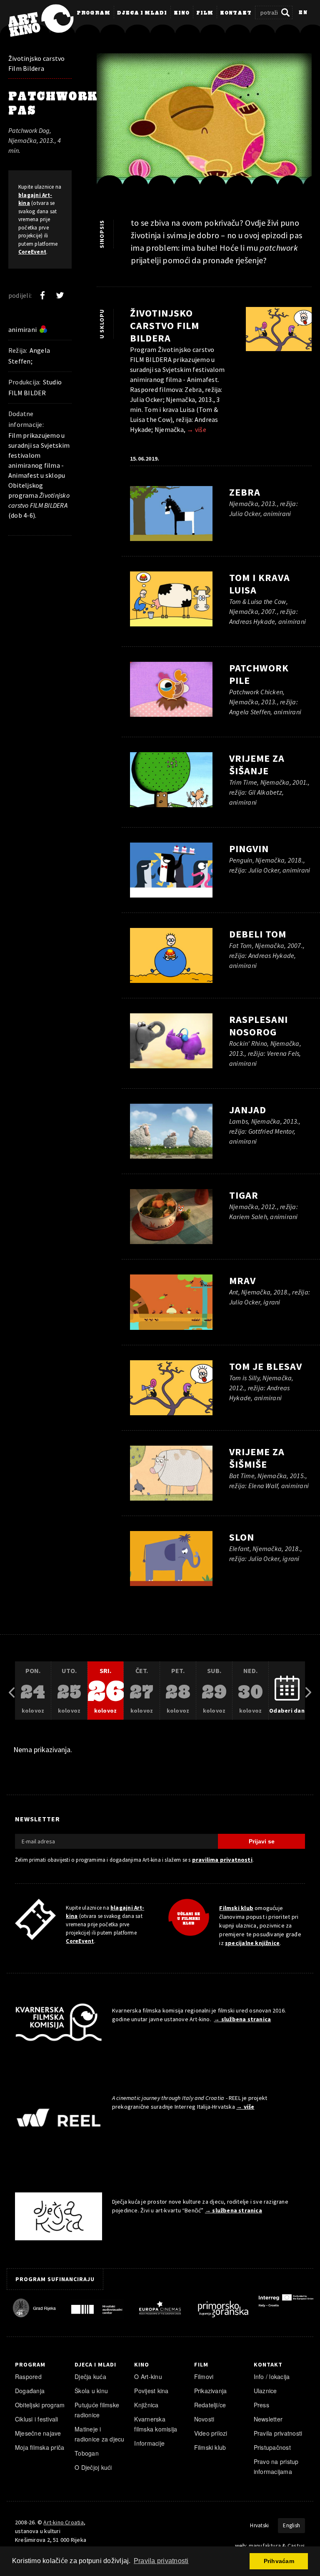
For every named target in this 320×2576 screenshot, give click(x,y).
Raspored (28, 2377)
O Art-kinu (148, 2377)
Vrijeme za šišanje (257, 764)
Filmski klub (236, 1908)
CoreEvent (32, 252)
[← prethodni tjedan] (12, 1691)
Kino (182, 13)
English (291, 2525)
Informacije (149, 2443)
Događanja (30, 2391)
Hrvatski (259, 2525)
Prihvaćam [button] (279, 2561)
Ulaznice (265, 2391)
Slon (242, 1537)
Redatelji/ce (210, 2405)
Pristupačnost (272, 2447)
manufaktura (265, 2546)
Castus (296, 2546)
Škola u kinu (91, 2391)
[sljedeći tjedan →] (308, 1691)
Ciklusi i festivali (37, 2419)
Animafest (24, 475)
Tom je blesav (266, 1366)
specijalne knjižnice (252, 1943)
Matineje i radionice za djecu (99, 2434)
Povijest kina (151, 2391)
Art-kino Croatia (63, 2522)
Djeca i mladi (142, 13)
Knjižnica (146, 2405)
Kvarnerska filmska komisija (156, 2424)
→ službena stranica (242, 2019)
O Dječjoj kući (93, 2467)
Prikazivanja (211, 2391)
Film (205, 13)
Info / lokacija (272, 2377)
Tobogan (87, 2453)
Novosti (204, 2419)
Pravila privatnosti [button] (161, 2561)
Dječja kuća (90, 2377)
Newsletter (268, 2419)
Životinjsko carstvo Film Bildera (37, 63)
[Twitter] (60, 295)
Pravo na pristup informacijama (276, 2466)
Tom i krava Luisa (260, 584)
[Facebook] (42, 295)
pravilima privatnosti (222, 1860)
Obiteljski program (40, 2405)
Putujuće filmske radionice (97, 2410)
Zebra (245, 492)
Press (261, 2405)
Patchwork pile (259, 674)
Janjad (248, 1110)
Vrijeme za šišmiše (257, 1458)
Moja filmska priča (40, 2447)
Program (94, 13)
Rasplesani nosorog (259, 1026)
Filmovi (204, 2377)
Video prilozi (211, 2433)
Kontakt (236, 13)
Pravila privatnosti (278, 2433)
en (303, 13)
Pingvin (249, 849)
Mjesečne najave (38, 2433)
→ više (196, 429)
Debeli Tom (258, 934)
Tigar (244, 1195)
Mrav (242, 1281)
